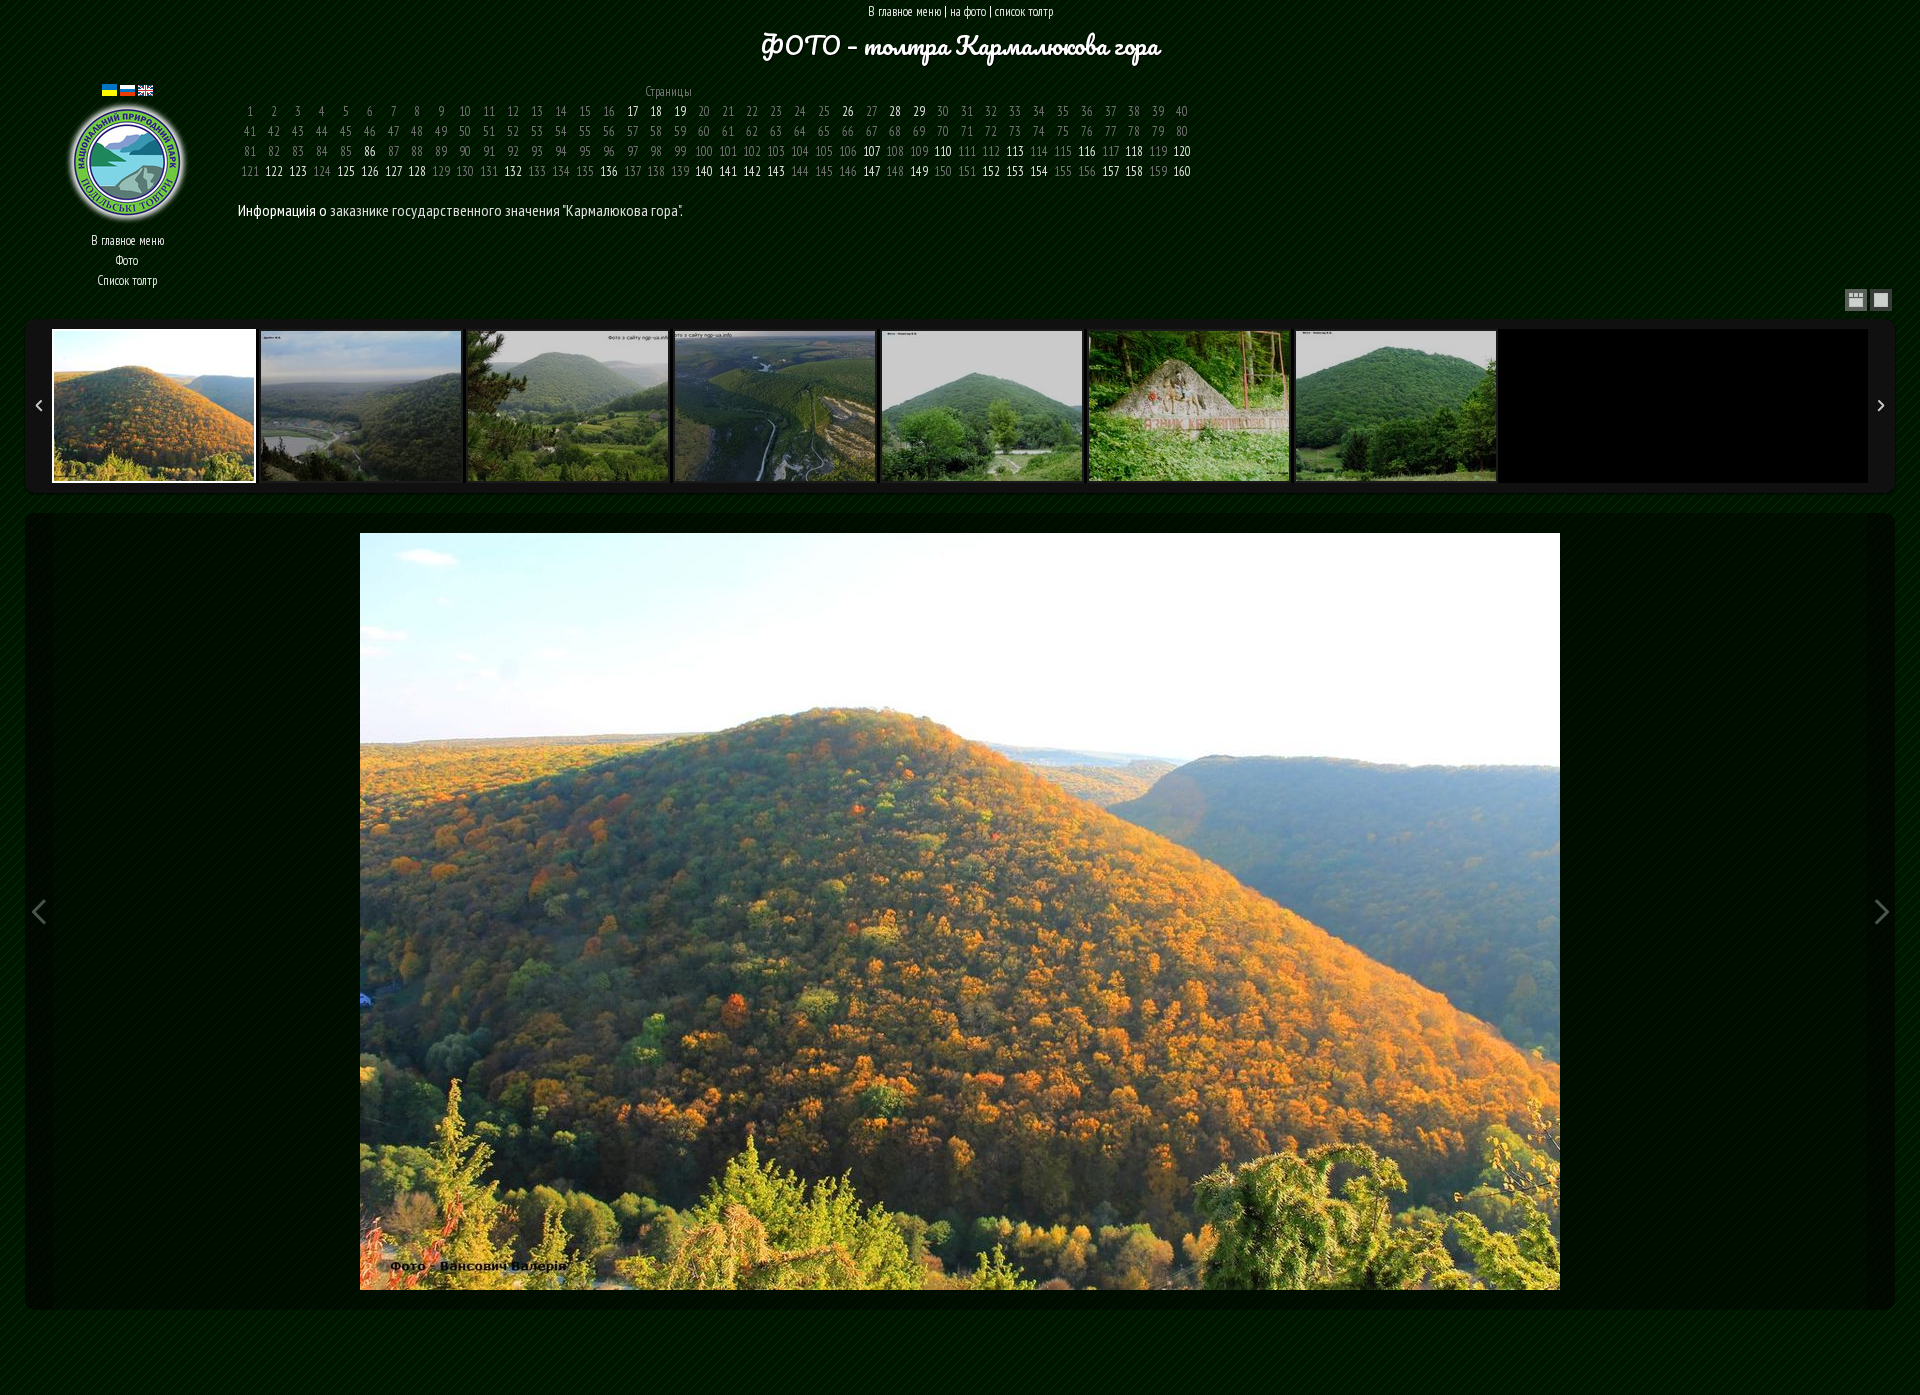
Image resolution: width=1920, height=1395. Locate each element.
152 (991, 171)
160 (1182, 171)
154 (1039, 171)
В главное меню (904, 11)
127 (393, 171)
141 (728, 171)
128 (417, 171)
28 (895, 111)
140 (704, 171)
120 (1182, 151)
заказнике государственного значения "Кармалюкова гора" (505, 210)
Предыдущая (39, 911)
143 (776, 171)
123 (298, 171)
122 (274, 171)
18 (656, 111)
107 (871, 151)
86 (370, 151)
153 (1015, 171)
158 (1134, 171)
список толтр (1024, 11)
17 (632, 111)
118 (1134, 151)
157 (1110, 171)
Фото (127, 260)
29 (919, 111)
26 (848, 111)
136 (609, 171)
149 (919, 171)
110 (943, 151)
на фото (968, 11)
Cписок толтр (127, 280)
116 (1087, 151)
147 (871, 171)
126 (370, 171)
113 (1015, 151)
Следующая (1881, 911)
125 (346, 171)
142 (752, 171)
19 (680, 111)
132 (513, 171)
